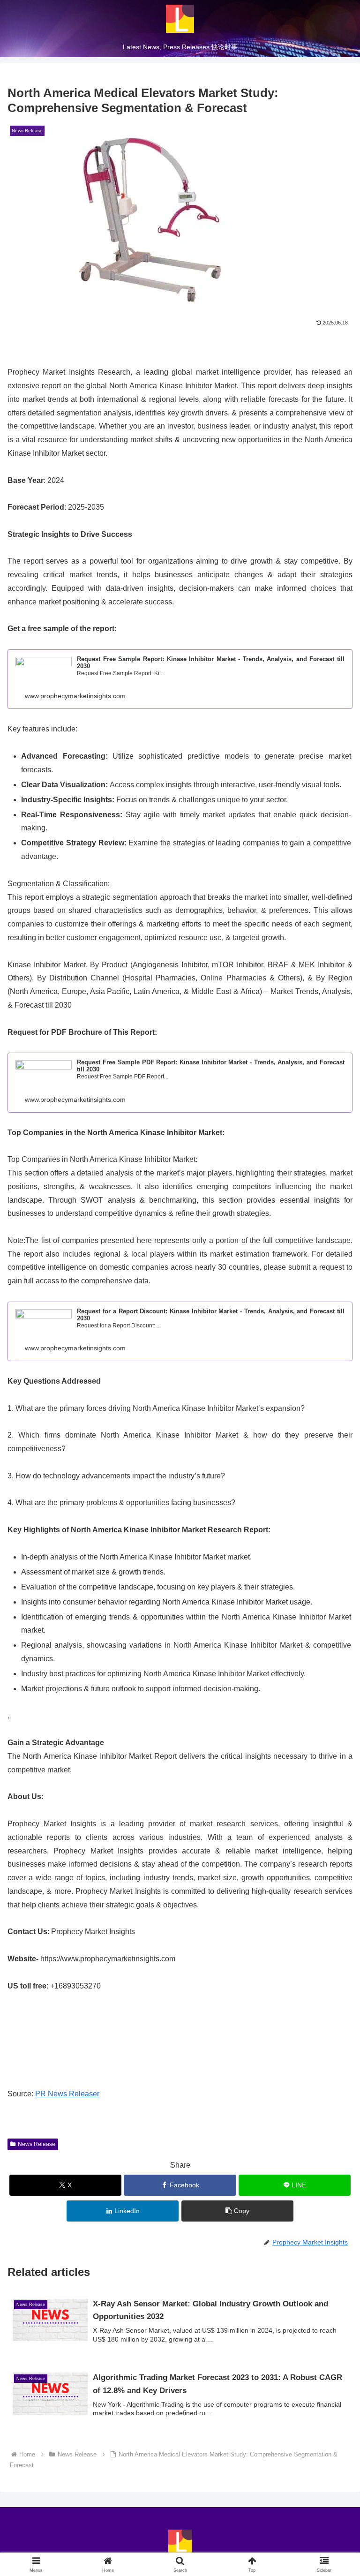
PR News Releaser (67, 2094)
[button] (237, 2211)
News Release (37, 2144)
